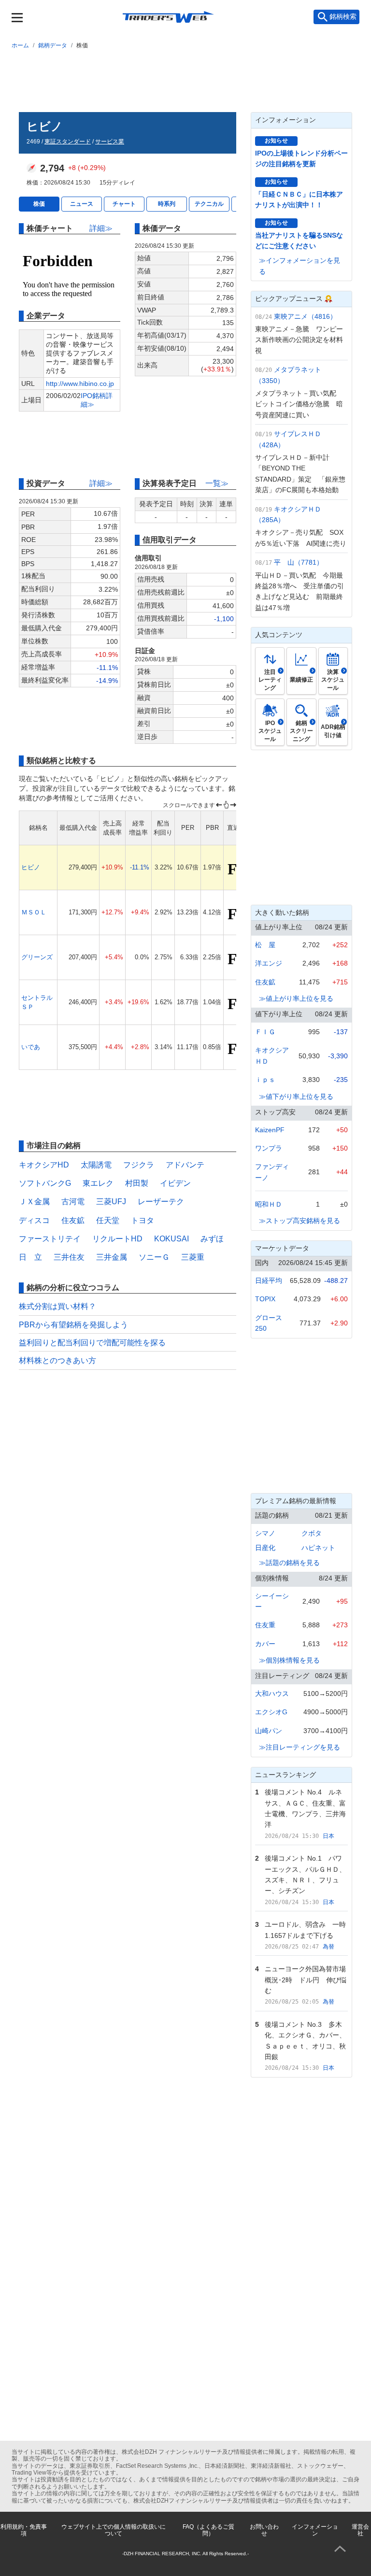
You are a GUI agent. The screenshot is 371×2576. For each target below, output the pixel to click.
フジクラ (139, 1165)
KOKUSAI (171, 1239)
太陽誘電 (96, 1165)
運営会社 (360, 2530)
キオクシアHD (44, 1165)
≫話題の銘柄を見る (289, 1563)
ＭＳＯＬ (34, 912)
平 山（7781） (299, 562)
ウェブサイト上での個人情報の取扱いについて (114, 2530)
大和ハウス (272, 1694)
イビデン (175, 1183)
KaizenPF (270, 1130)
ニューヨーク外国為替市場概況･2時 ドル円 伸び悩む (306, 1980)
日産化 (265, 1548)
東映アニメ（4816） (305, 316)
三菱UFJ (111, 1202)
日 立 (30, 1257)
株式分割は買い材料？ (57, 1306)
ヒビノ (31, 867)
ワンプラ (269, 1148)
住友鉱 (73, 1220)
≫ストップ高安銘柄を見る (300, 1221)
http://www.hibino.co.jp (80, 384)
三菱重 (193, 1257)
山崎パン (269, 1731)
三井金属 (112, 1257)
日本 (328, 1836)
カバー (265, 1644)
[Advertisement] (185, 79)
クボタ (312, 1533)
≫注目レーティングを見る (300, 1747)
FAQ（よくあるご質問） (208, 2530)
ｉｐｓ (265, 1080)
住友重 (265, 1625)
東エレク (98, 1183)
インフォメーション (315, 2530)
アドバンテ (185, 1165)
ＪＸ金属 (34, 1202)
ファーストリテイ (50, 1239)
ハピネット (318, 1548)
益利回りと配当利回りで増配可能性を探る (92, 1343)
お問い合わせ (264, 2530)
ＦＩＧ (265, 1032)
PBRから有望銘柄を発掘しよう (73, 1325)
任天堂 (108, 1220)
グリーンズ (37, 957)
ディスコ (34, 1220)
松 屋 (265, 945)
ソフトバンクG (45, 1183)
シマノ (265, 1533)
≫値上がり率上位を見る (296, 998)
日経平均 (269, 1281)
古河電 (73, 1202)
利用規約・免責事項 (24, 2530)
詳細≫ (101, 228)
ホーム (20, 45)
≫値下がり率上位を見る (296, 1096)
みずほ (212, 1239)
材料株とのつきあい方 (57, 1360)
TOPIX (265, 1299)
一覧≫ (217, 483)
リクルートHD (117, 1239)
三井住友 (69, 1257)
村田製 (137, 1183)
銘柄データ (53, 45)
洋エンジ (269, 963)
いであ (31, 1047)
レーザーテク (161, 1202)
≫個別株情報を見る (289, 1660)
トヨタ (143, 1220)
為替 (328, 1947)
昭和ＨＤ (269, 1204)
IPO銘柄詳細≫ (97, 400)
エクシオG (271, 1712)
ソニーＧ (154, 1257)
